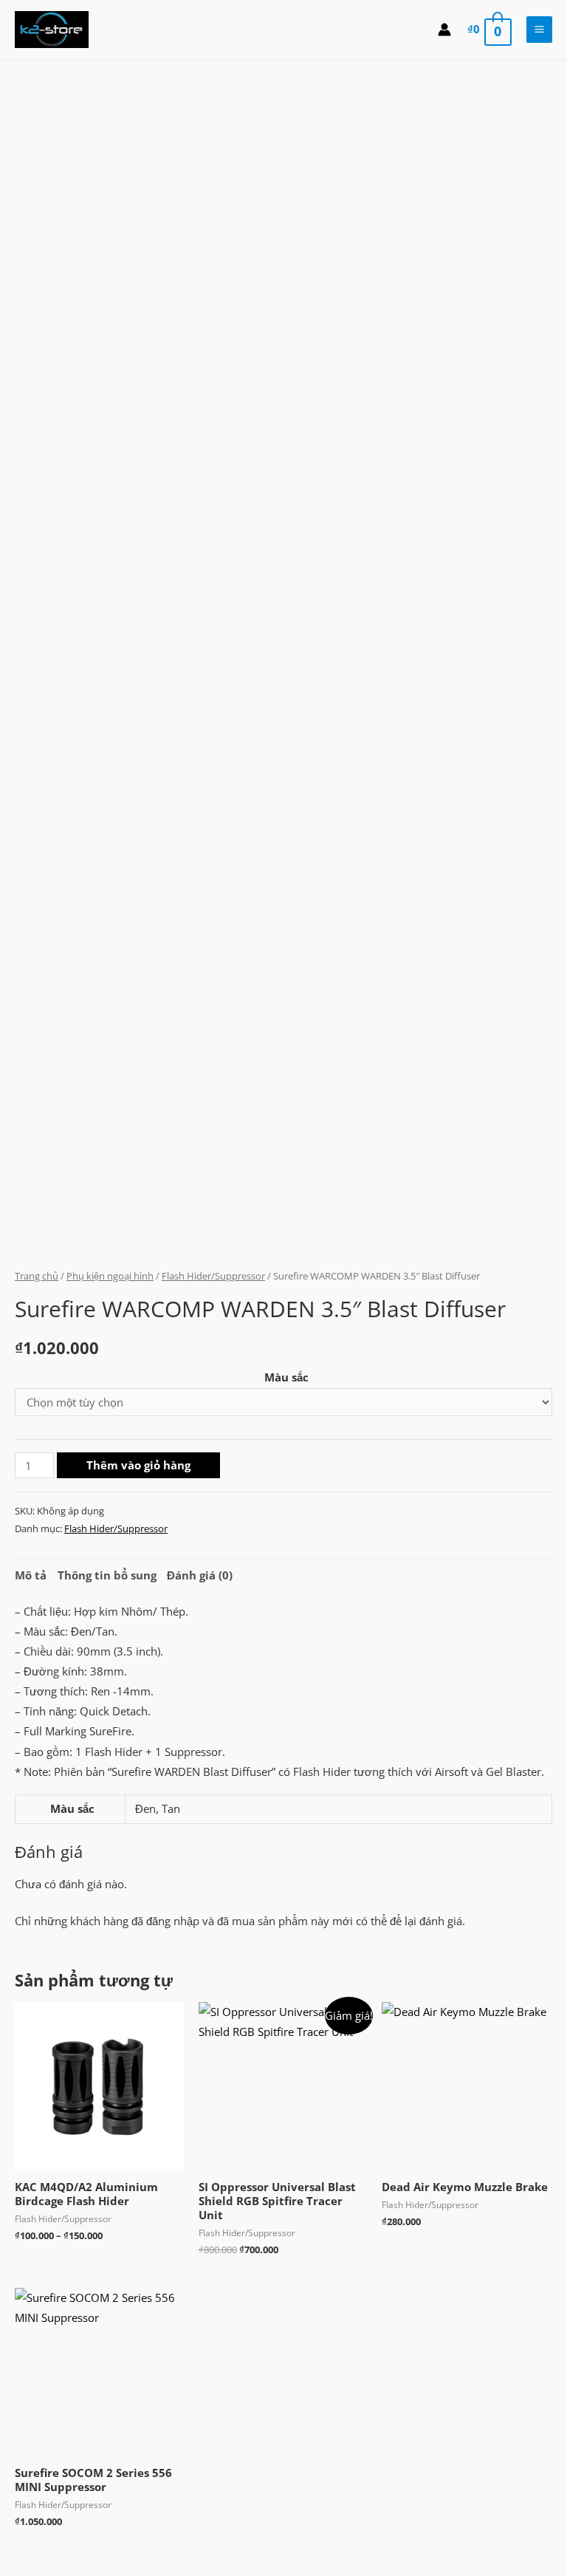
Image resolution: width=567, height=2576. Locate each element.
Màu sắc (286, 1377)
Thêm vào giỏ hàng (138, 1465)
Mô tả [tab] (31, 1575)
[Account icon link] (444, 30)
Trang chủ (37, 1276)
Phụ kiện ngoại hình (110, 1276)
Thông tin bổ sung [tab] (107, 1575)
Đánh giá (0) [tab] (200, 1575)
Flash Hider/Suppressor (213, 1276)
